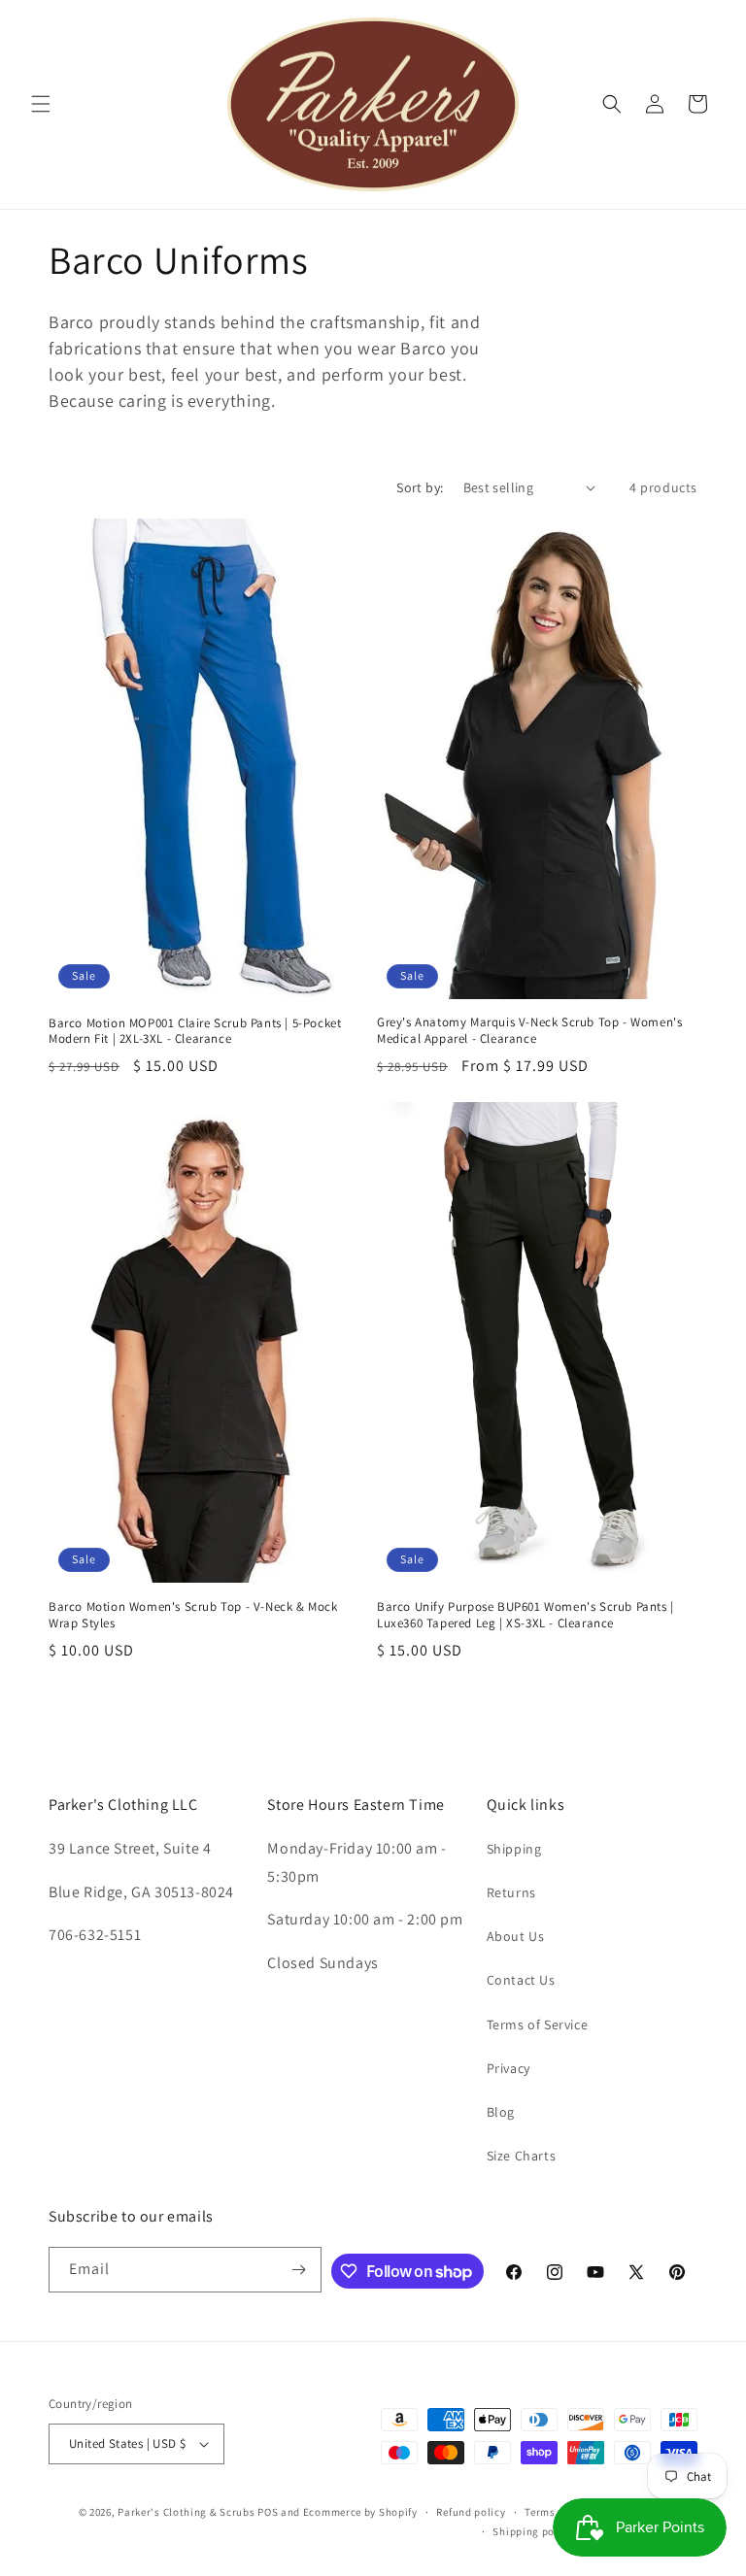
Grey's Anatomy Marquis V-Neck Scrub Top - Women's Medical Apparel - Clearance (529, 1031)
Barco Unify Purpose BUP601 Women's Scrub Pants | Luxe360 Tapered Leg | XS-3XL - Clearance (526, 1615)
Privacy (509, 2068)
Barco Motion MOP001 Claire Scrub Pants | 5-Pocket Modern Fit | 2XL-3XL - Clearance (195, 1032)
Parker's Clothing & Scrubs (186, 2512)
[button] (41, 104)
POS (268, 2512)
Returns (511, 1892)
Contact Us (521, 1980)
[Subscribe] (299, 2270)
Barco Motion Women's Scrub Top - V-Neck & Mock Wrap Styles (193, 1615)
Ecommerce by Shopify (360, 2512)
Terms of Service (538, 2024)
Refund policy (471, 2512)
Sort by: (420, 487)
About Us (516, 1936)
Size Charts (522, 2156)
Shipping (514, 1849)
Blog (501, 2112)
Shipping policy (533, 2531)
